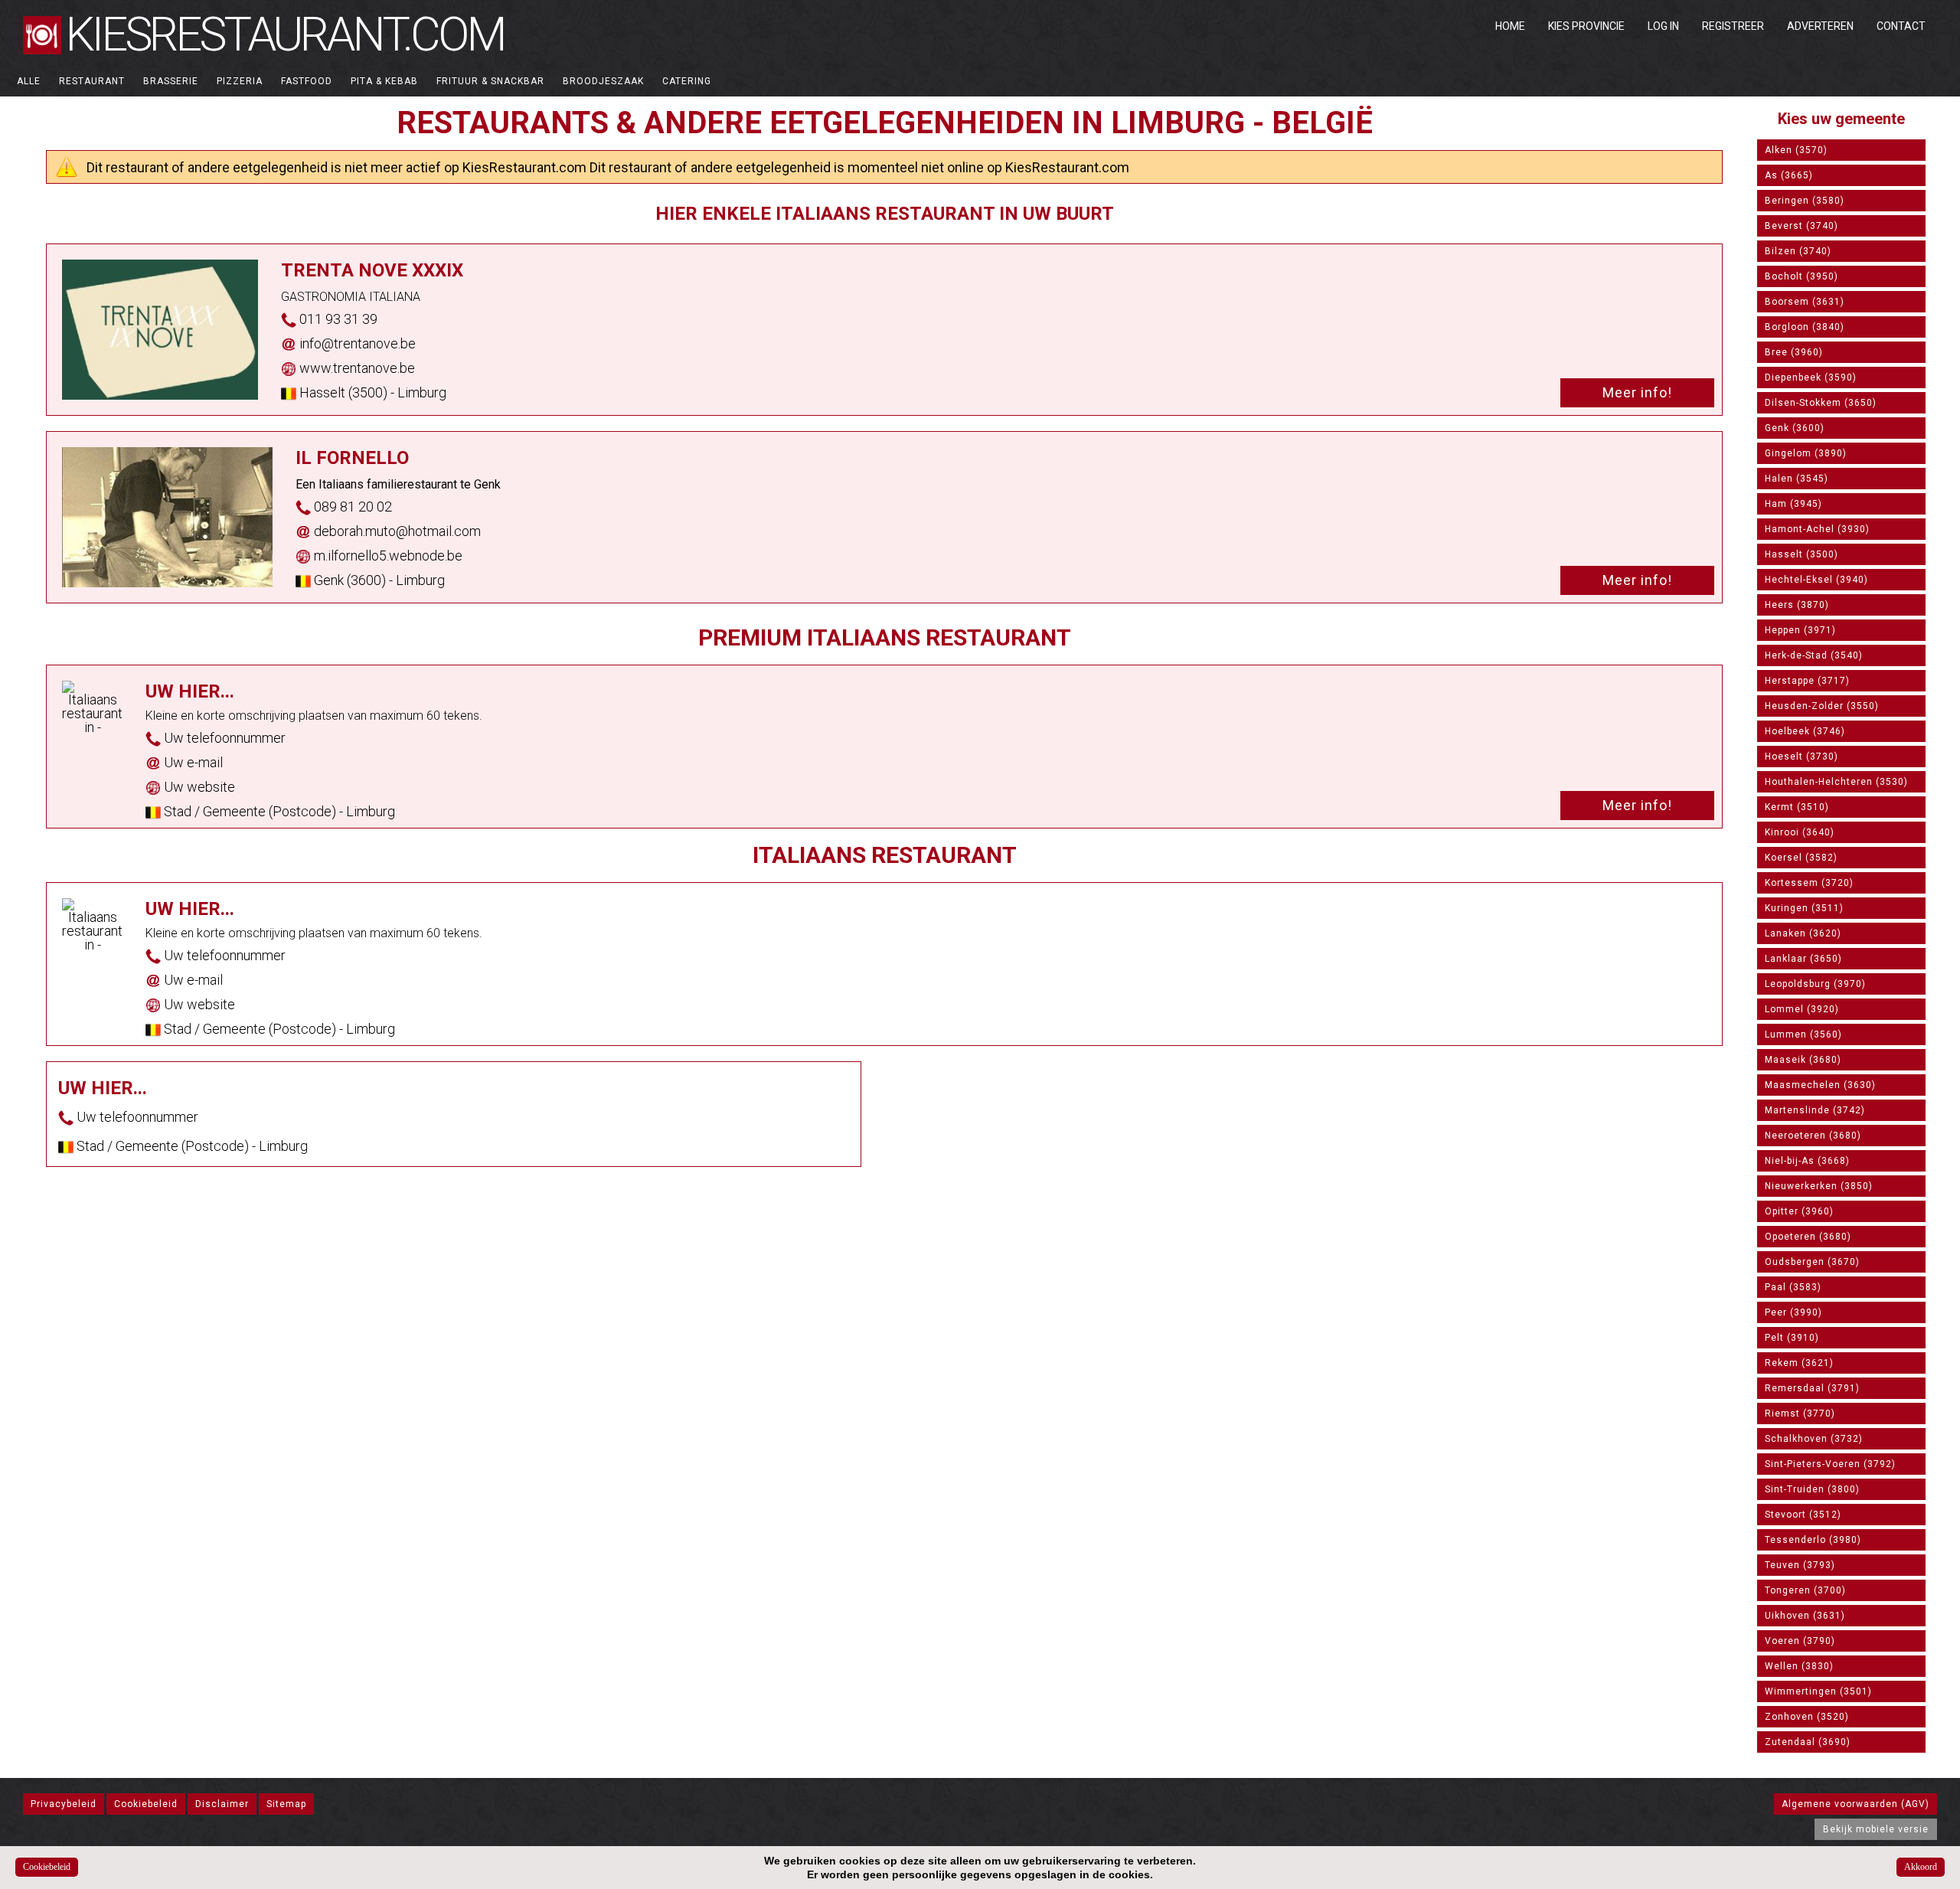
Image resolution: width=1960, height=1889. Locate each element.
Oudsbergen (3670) (1812, 1262)
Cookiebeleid (146, 1804)
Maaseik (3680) (1803, 1060)
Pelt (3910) (1792, 1338)
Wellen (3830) (1799, 1666)
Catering (687, 81)
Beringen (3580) (1805, 201)
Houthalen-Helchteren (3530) (1836, 782)
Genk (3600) (1795, 428)
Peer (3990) (1793, 1312)
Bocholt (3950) (1802, 276)
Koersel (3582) (1801, 858)
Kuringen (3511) (1804, 908)
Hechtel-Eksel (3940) (1816, 580)
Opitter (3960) (1799, 1211)
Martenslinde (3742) (1815, 1110)
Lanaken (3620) (1803, 933)
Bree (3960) (1794, 352)
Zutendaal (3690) (1808, 1742)
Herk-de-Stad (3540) (1814, 655)
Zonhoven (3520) (1807, 1717)
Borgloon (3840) (1805, 327)
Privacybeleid (64, 1804)
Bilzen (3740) (1798, 251)
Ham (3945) (1793, 504)
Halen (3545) (1797, 479)
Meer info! (1637, 392)
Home (1510, 26)
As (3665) (1789, 175)
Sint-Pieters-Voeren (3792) (1830, 1464)
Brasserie (171, 81)
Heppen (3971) (1800, 630)
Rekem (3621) (1799, 1363)
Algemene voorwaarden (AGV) (1855, 1804)
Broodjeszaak (603, 81)
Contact (1901, 26)
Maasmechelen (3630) (1820, 1085)
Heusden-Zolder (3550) (1822, 706)
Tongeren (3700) (1805, 1590)
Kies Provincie (1586, 26)
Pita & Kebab (384, 81)
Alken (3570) (1796, 150)
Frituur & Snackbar (490, 81)
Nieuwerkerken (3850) (1819, 1186)
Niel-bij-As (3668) (1807, 1161)
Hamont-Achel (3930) (1817, 529)
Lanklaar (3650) (1803, 959)
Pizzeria (240, 81)
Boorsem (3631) (1805, 302)
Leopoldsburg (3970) (1815, 984)
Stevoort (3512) (1803, 1515)
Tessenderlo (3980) (1813, 1540)
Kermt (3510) (1797, 807)
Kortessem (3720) (1809, 883)
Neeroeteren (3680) (1813, 1136)
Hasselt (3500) (1802, 554)
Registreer (1733, 26)
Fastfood (307, 81)
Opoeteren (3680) (1808, 1237)
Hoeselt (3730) (1802, 757)
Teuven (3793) (1800, 1565)
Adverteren (1820, 26)
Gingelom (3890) (1806, 453)
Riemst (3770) (1800, 1413)
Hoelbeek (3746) (1805, 731)
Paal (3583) (1793, 1287)
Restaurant (92, 81)
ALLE (29, 81)
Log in (1663, 26)
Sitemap (286, 1804)
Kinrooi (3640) (1800, 832)
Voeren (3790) (1800, 1641)
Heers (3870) (1797, 605)
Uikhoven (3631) (1805, 1616)
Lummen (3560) (1803, 1034)
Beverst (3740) (1802, 226)
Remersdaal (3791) (1812, 1388)
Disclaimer (222, 1804)
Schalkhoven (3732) (1814, 1439)
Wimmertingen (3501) (1818, 1691)
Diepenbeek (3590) (1811, 377)
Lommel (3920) (1802, 1009)
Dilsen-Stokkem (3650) (1821, 403)
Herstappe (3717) (1807, 681)
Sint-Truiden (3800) (1812, 1489)
